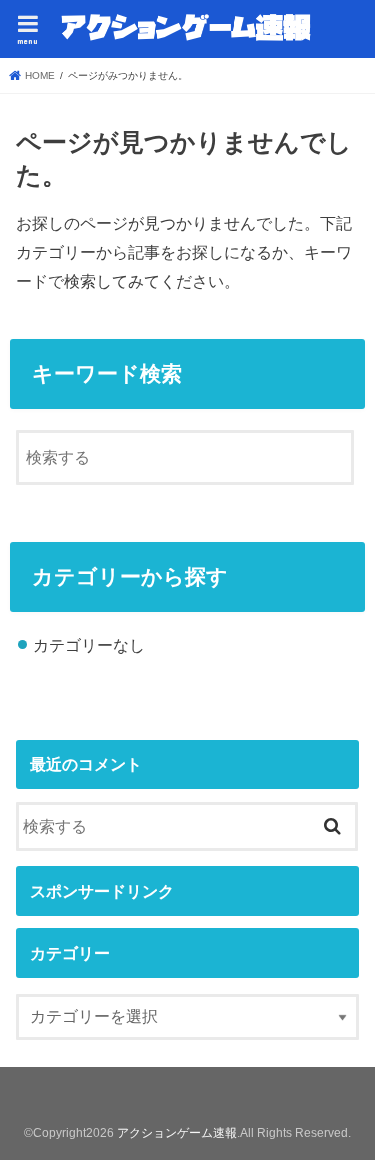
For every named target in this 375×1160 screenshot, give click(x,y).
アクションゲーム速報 (177, 1133)
